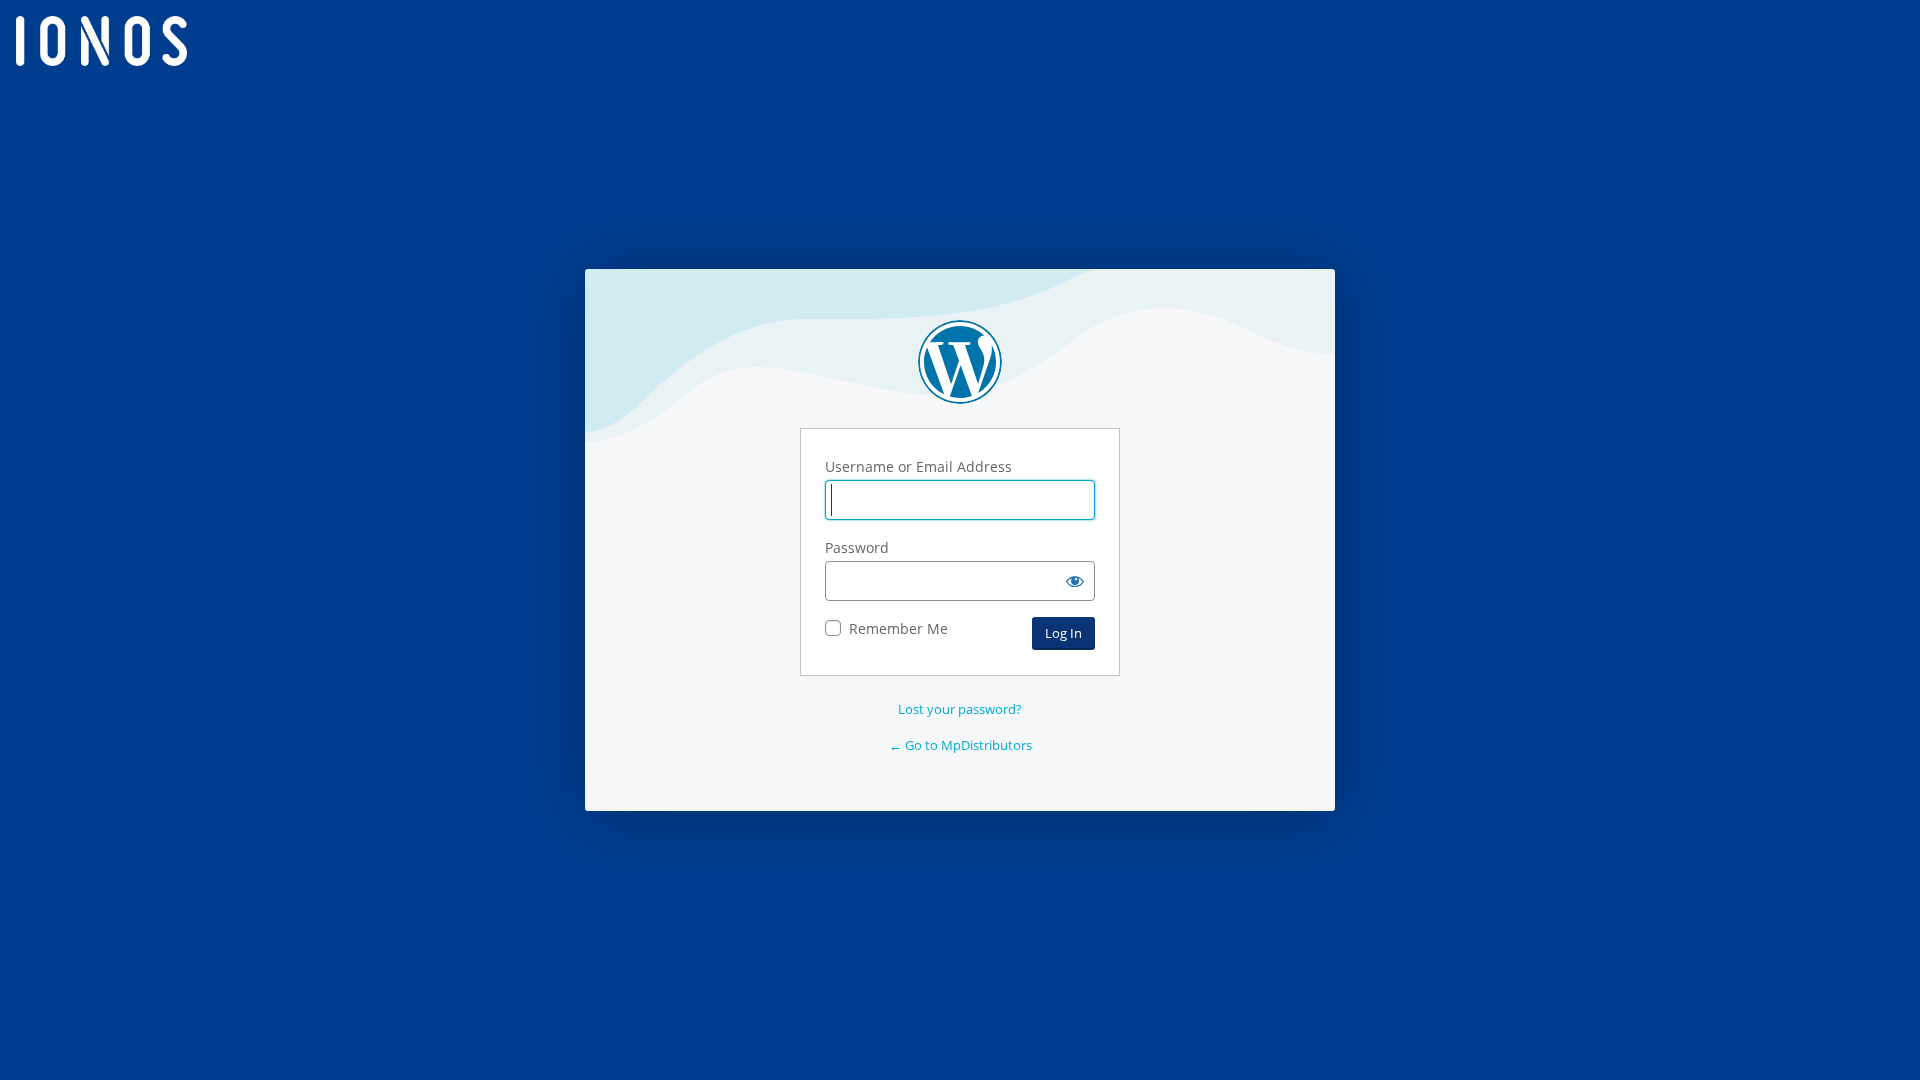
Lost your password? (960, 709)
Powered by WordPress (960, 362)
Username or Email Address (918, 466)
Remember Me (898, 628)
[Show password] (1075, 581)
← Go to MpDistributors (960, 745)
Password (857, 547)
